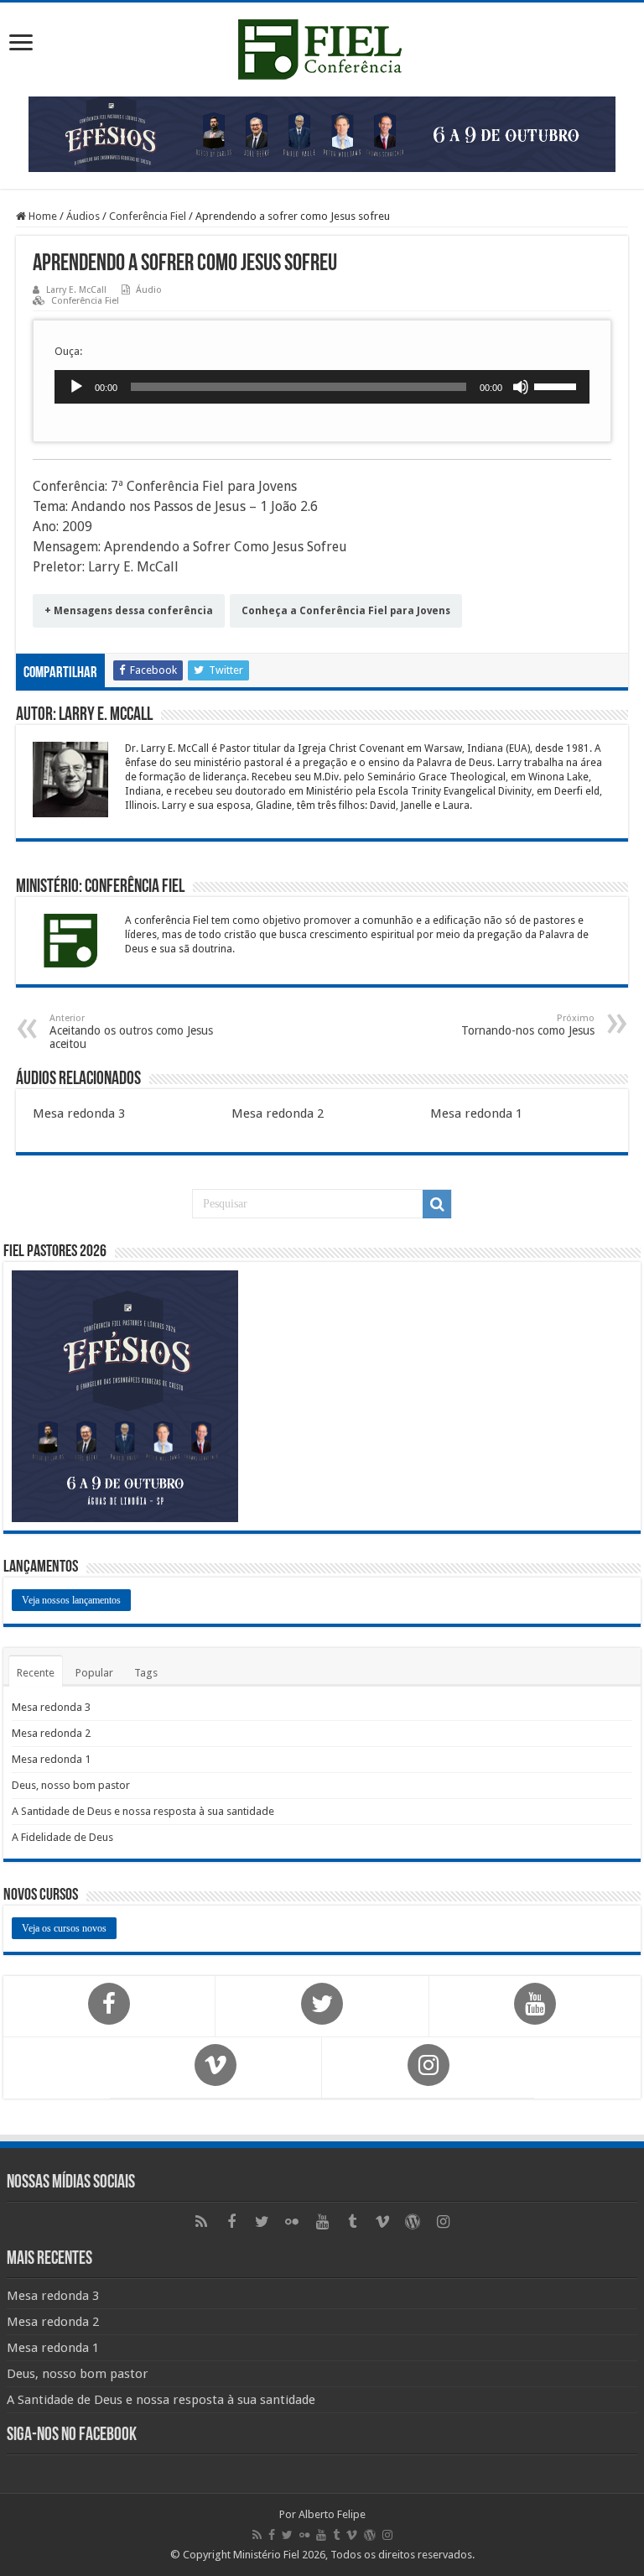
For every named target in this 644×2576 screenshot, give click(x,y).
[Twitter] (262, 2222)
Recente (36, 1673)
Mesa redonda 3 (79, 1113)
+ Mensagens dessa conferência (129, 611)
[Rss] (201, 2222)
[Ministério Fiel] (322, 46)
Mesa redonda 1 (476, 1113)
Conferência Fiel (148, 216)
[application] (322, 387)
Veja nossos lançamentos (71, 1600)
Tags (146, 1673)
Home (42, 216)
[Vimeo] (382, 2222)
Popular (94, 1673)
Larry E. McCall (76, 290)
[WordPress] (413, 2222)
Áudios (83, 216)
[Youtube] (322, 2222)
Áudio (149, 290)
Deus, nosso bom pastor (71, 1785)
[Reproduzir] (76, 387)
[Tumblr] (352, 2222)
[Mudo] (521, 387)
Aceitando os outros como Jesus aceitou (131, 1032)
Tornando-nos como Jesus (528, 1025)
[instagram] (443, 2222)
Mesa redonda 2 (278, 1113)
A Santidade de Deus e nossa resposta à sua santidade (143, 1811)
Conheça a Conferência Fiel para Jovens (346, 611)
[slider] (558, 385)
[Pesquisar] (437, 1204)
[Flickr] (292, 2222)
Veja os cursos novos (64, 1928)
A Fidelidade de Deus (62, 1837)
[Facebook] (231, 2222)
